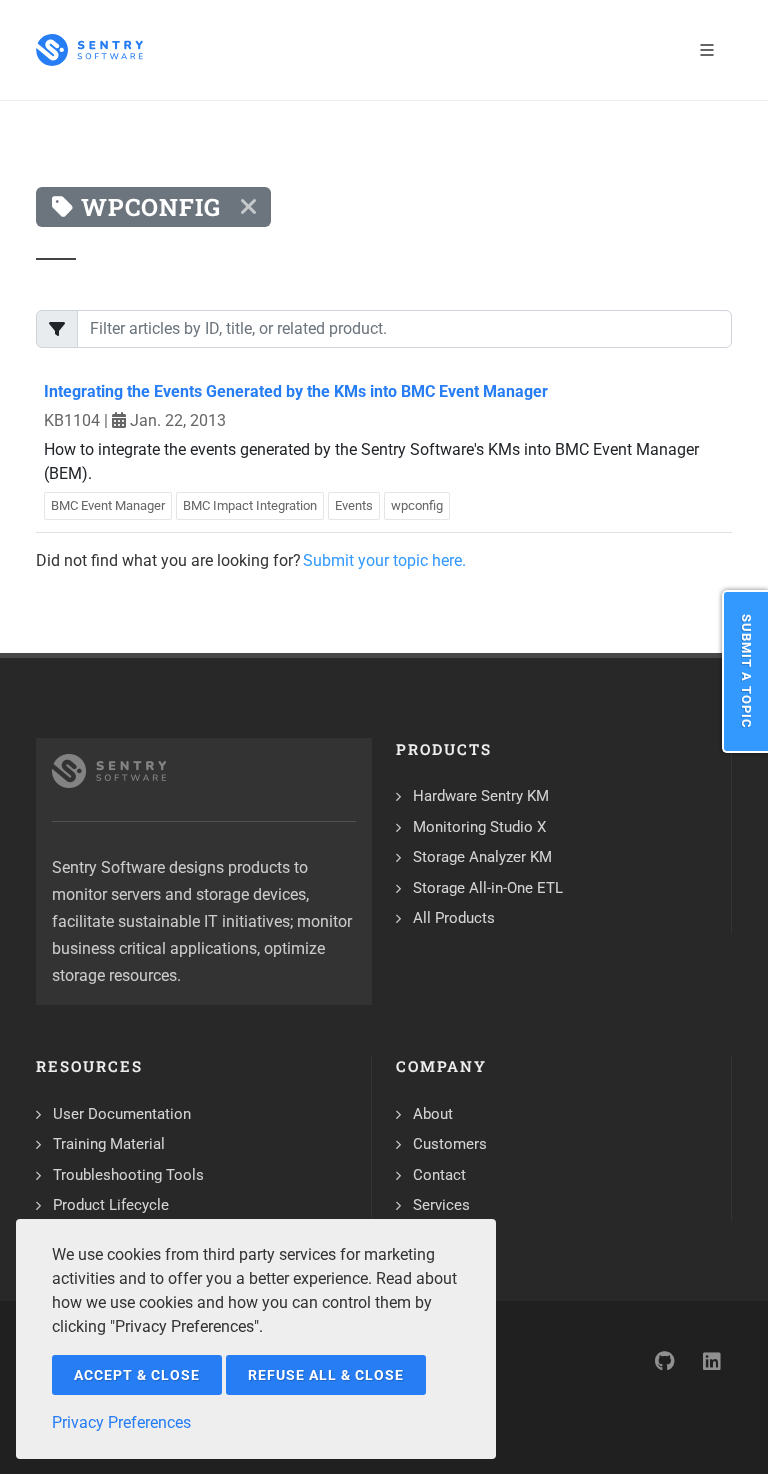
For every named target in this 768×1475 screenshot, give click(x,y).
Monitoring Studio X (479, 827)
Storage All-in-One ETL (488, 888)
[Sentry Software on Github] (664, 1361)
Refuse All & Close (326, 1375)
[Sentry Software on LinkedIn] (712, 1361)
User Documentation (122, 1114)
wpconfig (417, 505)
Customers (450, 1144)
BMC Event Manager (108, 505)
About (433, 1114)
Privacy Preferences (121, 1422)
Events (354, 505)
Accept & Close (137, 1375)
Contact (439, 1175)
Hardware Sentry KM (481, 796)
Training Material (109, 1144)
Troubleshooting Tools (128, 1175)
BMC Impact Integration (250, 505)
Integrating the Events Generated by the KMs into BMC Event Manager (296, 391)
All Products (454, 918)
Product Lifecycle (111, 1205)
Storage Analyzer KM (482, 857)
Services (441, 1205)
